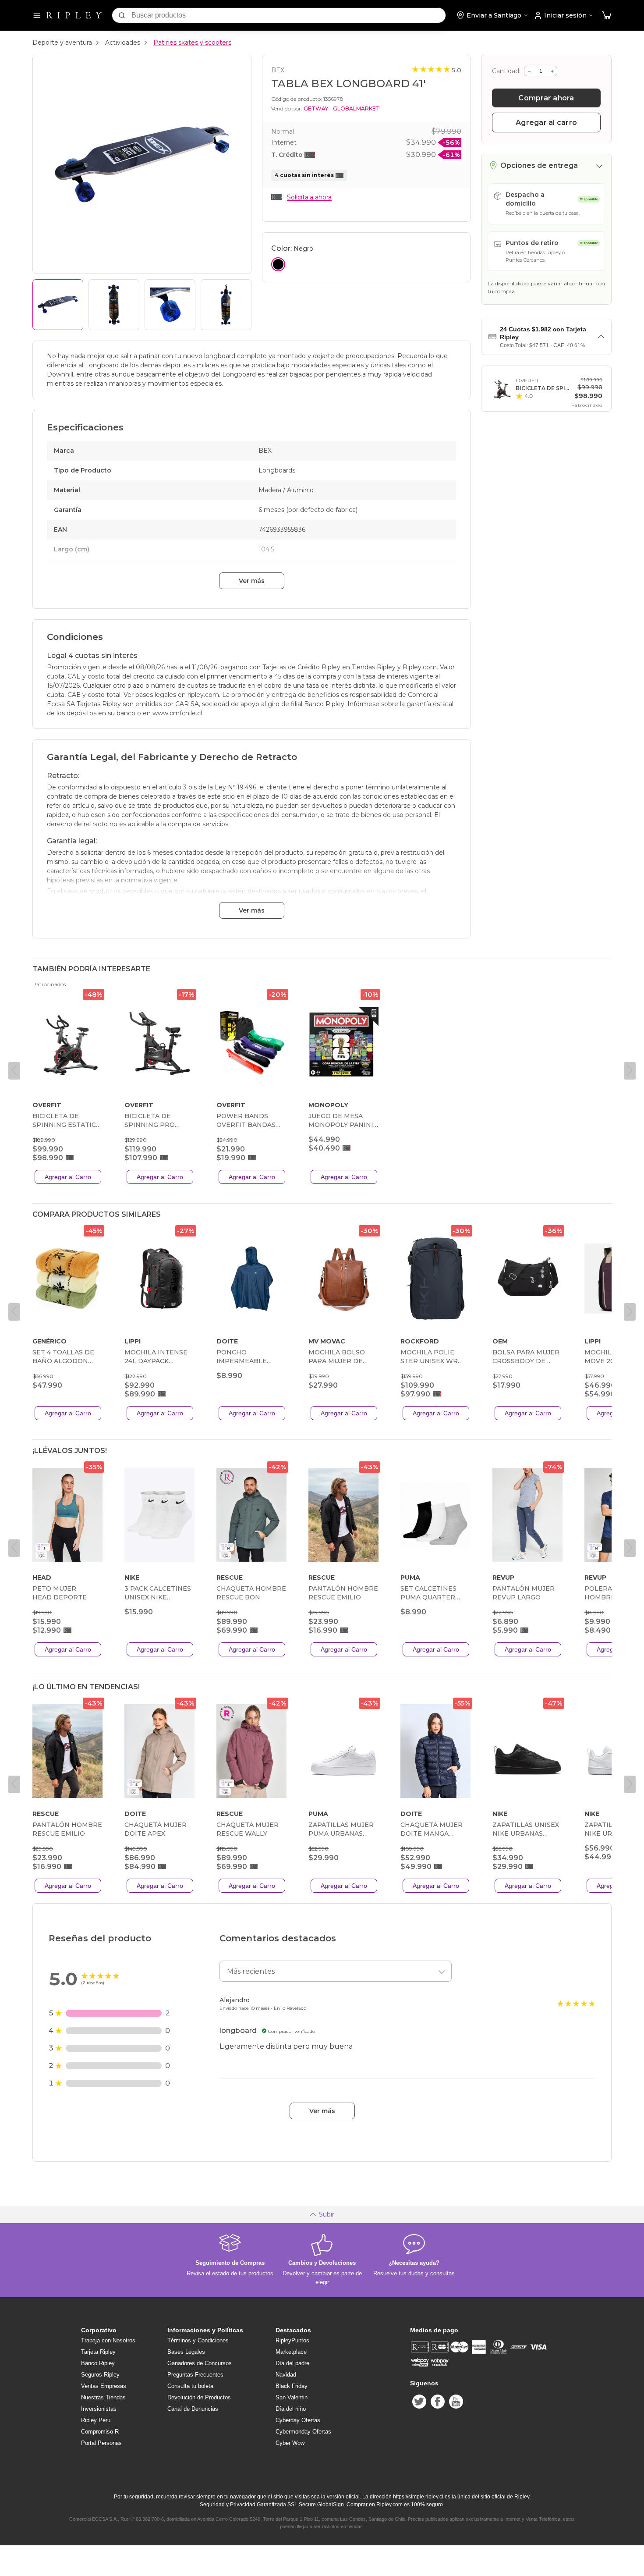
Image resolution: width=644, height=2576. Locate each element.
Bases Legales (186, 2352)
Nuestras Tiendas (103, 2397)
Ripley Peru (96, 2420)
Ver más (252, 581)
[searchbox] (288, 15)
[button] (607, 16)
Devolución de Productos (199, 2397)
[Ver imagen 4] (226, 305)
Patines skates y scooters (192, 43)
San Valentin (292, 2397)
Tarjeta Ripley (98, 2352)
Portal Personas (101, 2443)
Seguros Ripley (100, 2375)
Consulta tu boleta (190, 2386)
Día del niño (291, 2409)
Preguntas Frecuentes (195, 2375)
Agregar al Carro (68, 1177)
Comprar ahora (546, 98)
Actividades (123, 43)
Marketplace (291, 2352)
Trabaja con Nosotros (108, 2340)
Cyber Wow (290, 2443)
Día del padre (292, 2363)
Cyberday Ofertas (298, 2420)
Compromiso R (100, 2432)
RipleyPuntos (292, 2340)
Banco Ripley (98, 2363)
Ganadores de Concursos (200, 2363)
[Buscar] (122, 15)
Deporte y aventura (62, 43)
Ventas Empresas (104, 2386)
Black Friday (292, 2386)
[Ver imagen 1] (58, 305)
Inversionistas (99, 2409)
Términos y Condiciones (198, 2340)
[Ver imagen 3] (170, 305)
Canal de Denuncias (193, 2409)
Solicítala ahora (309, 197)
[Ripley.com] (74, 15)
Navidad (286, 2375)
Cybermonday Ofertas (303, 2432)
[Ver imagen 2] (114, 305)
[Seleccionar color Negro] (278, 264)
